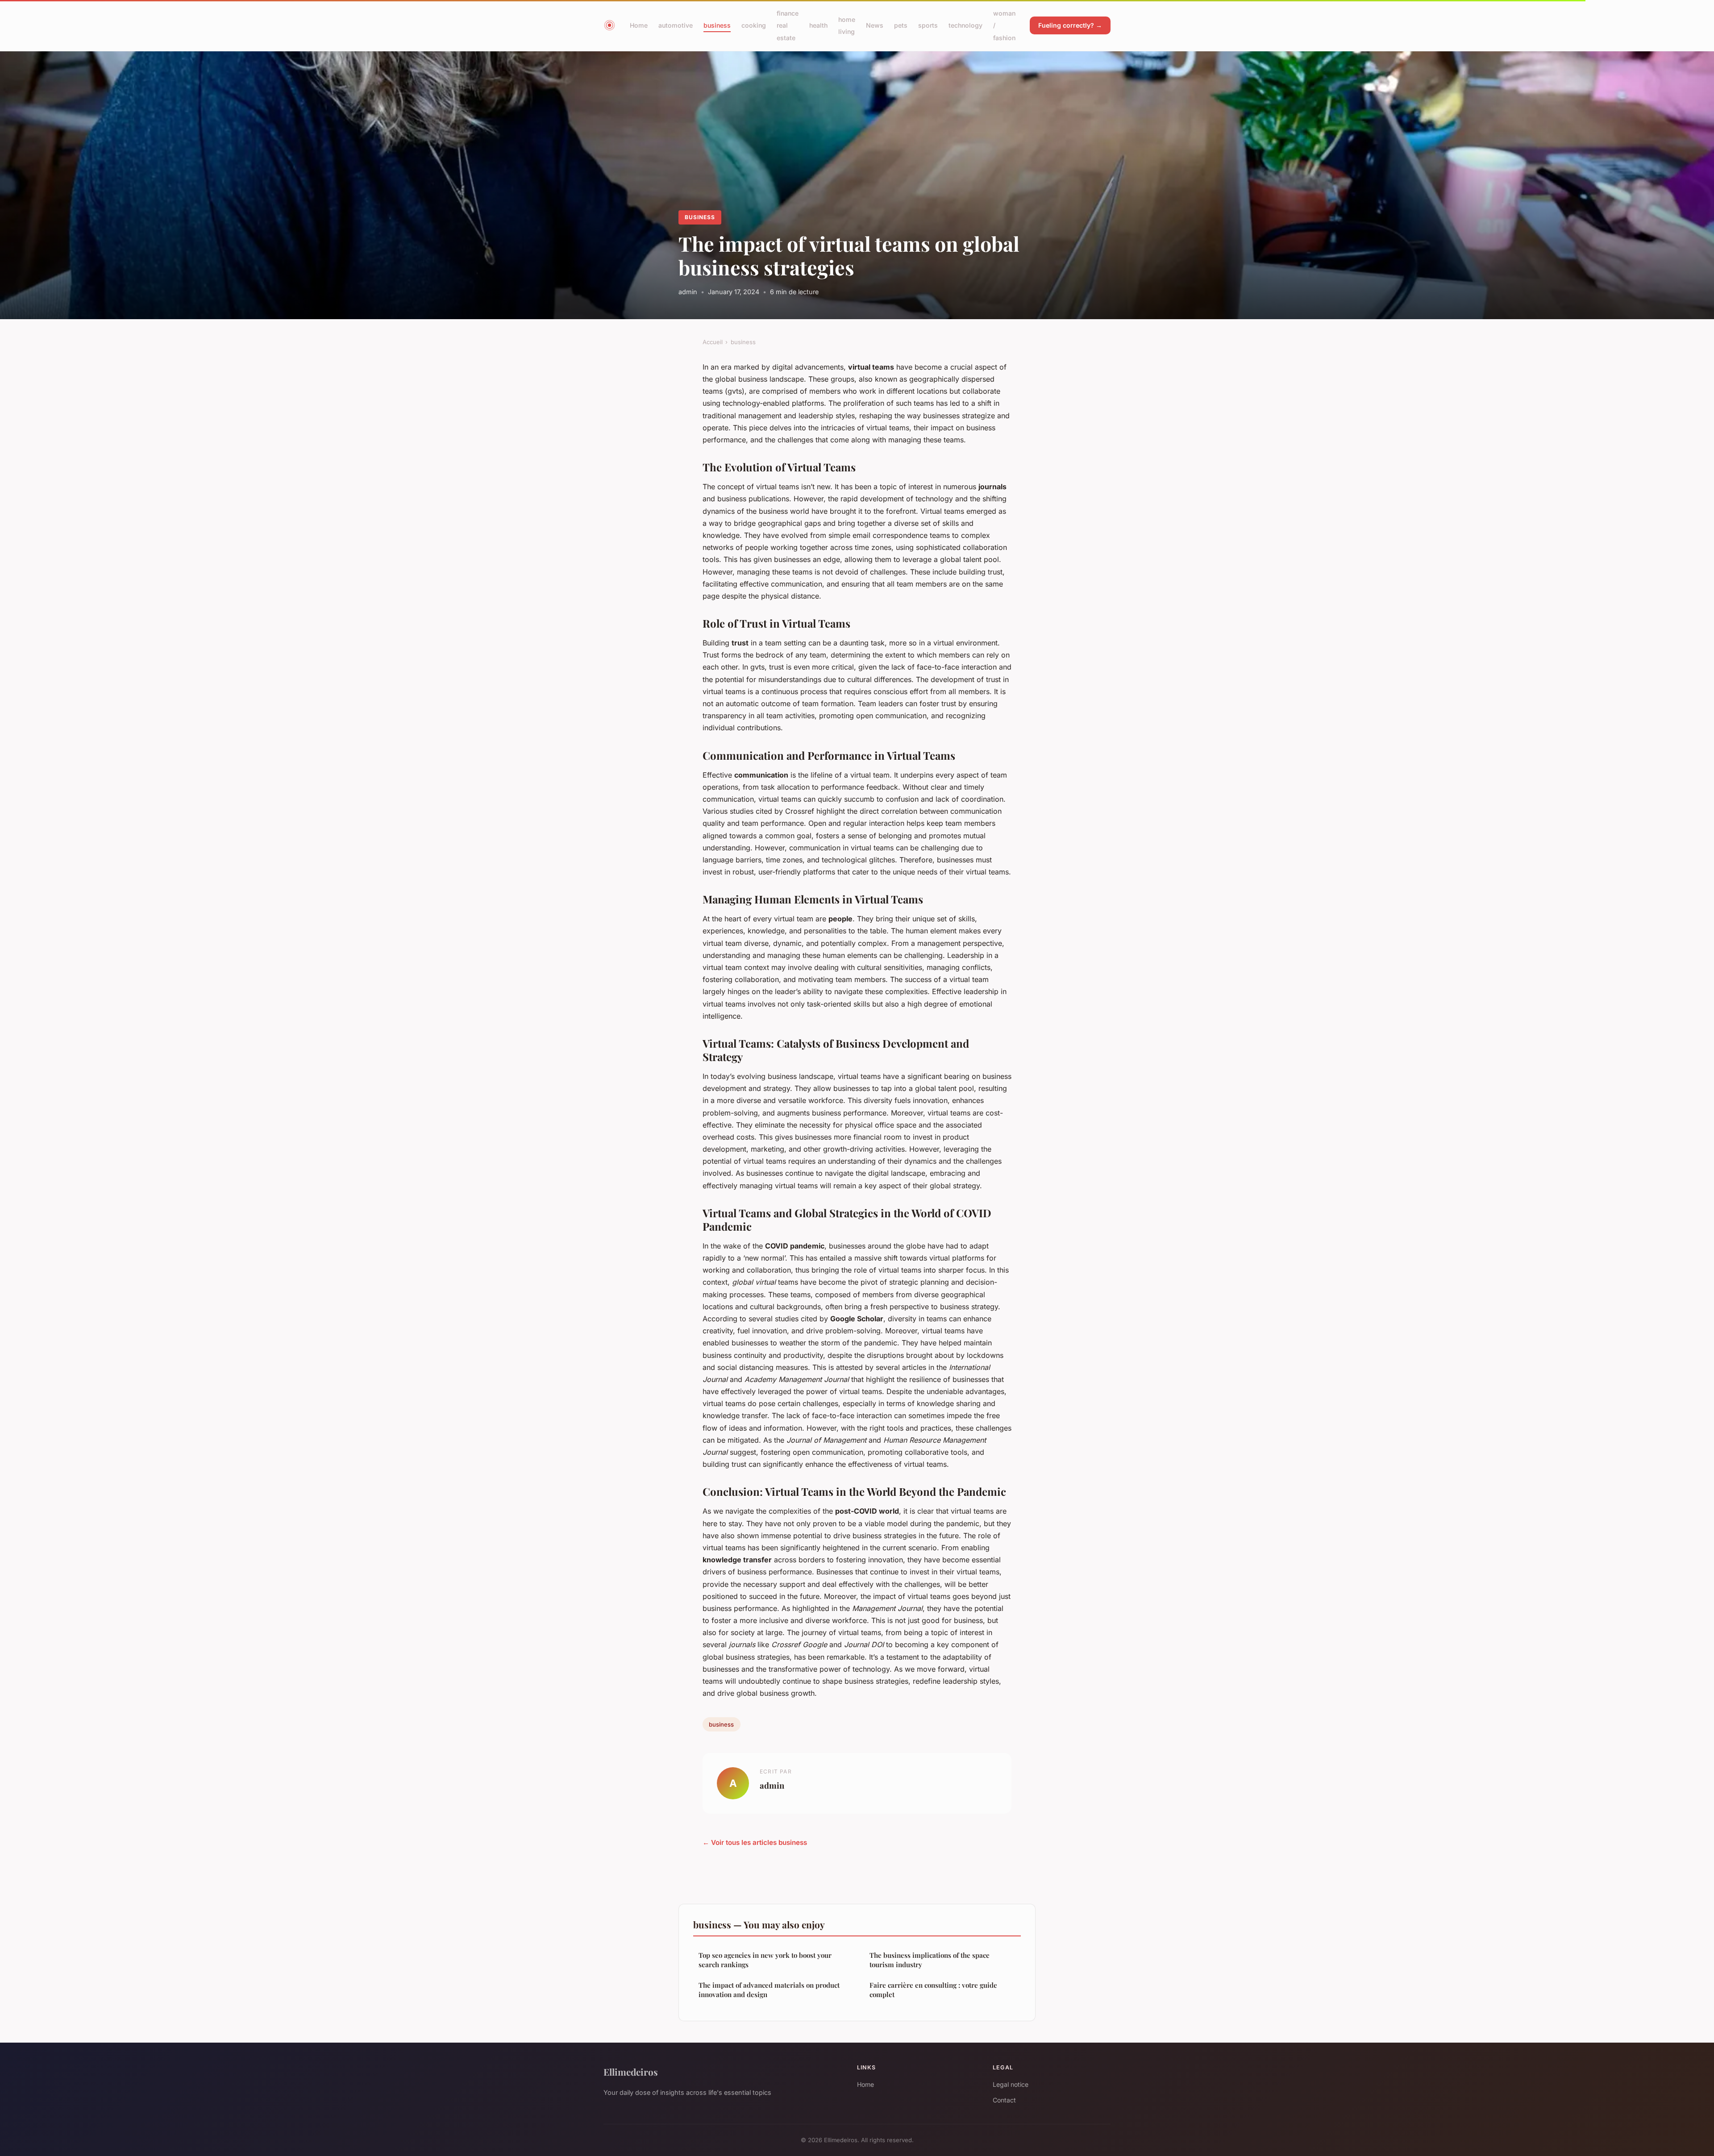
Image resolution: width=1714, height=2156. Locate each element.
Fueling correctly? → (1070, 25)
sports (928, 25)
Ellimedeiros (631, 2072)
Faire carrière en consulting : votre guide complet (933, 1990)
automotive (676, 25)
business (717, 25)
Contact (1004, 2100)
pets (901, 25)
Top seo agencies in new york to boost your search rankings (765, 1960)
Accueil (713, 342)
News (875, 25)
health (818, 25)
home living (847, 25)
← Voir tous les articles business (755, 1842)
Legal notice (1011, 2084)
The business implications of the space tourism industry (930, 1960)
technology (965, 25)
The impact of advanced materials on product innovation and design (769, 1990)
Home (639, 25)
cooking (754, 25)
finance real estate (788, 25)
